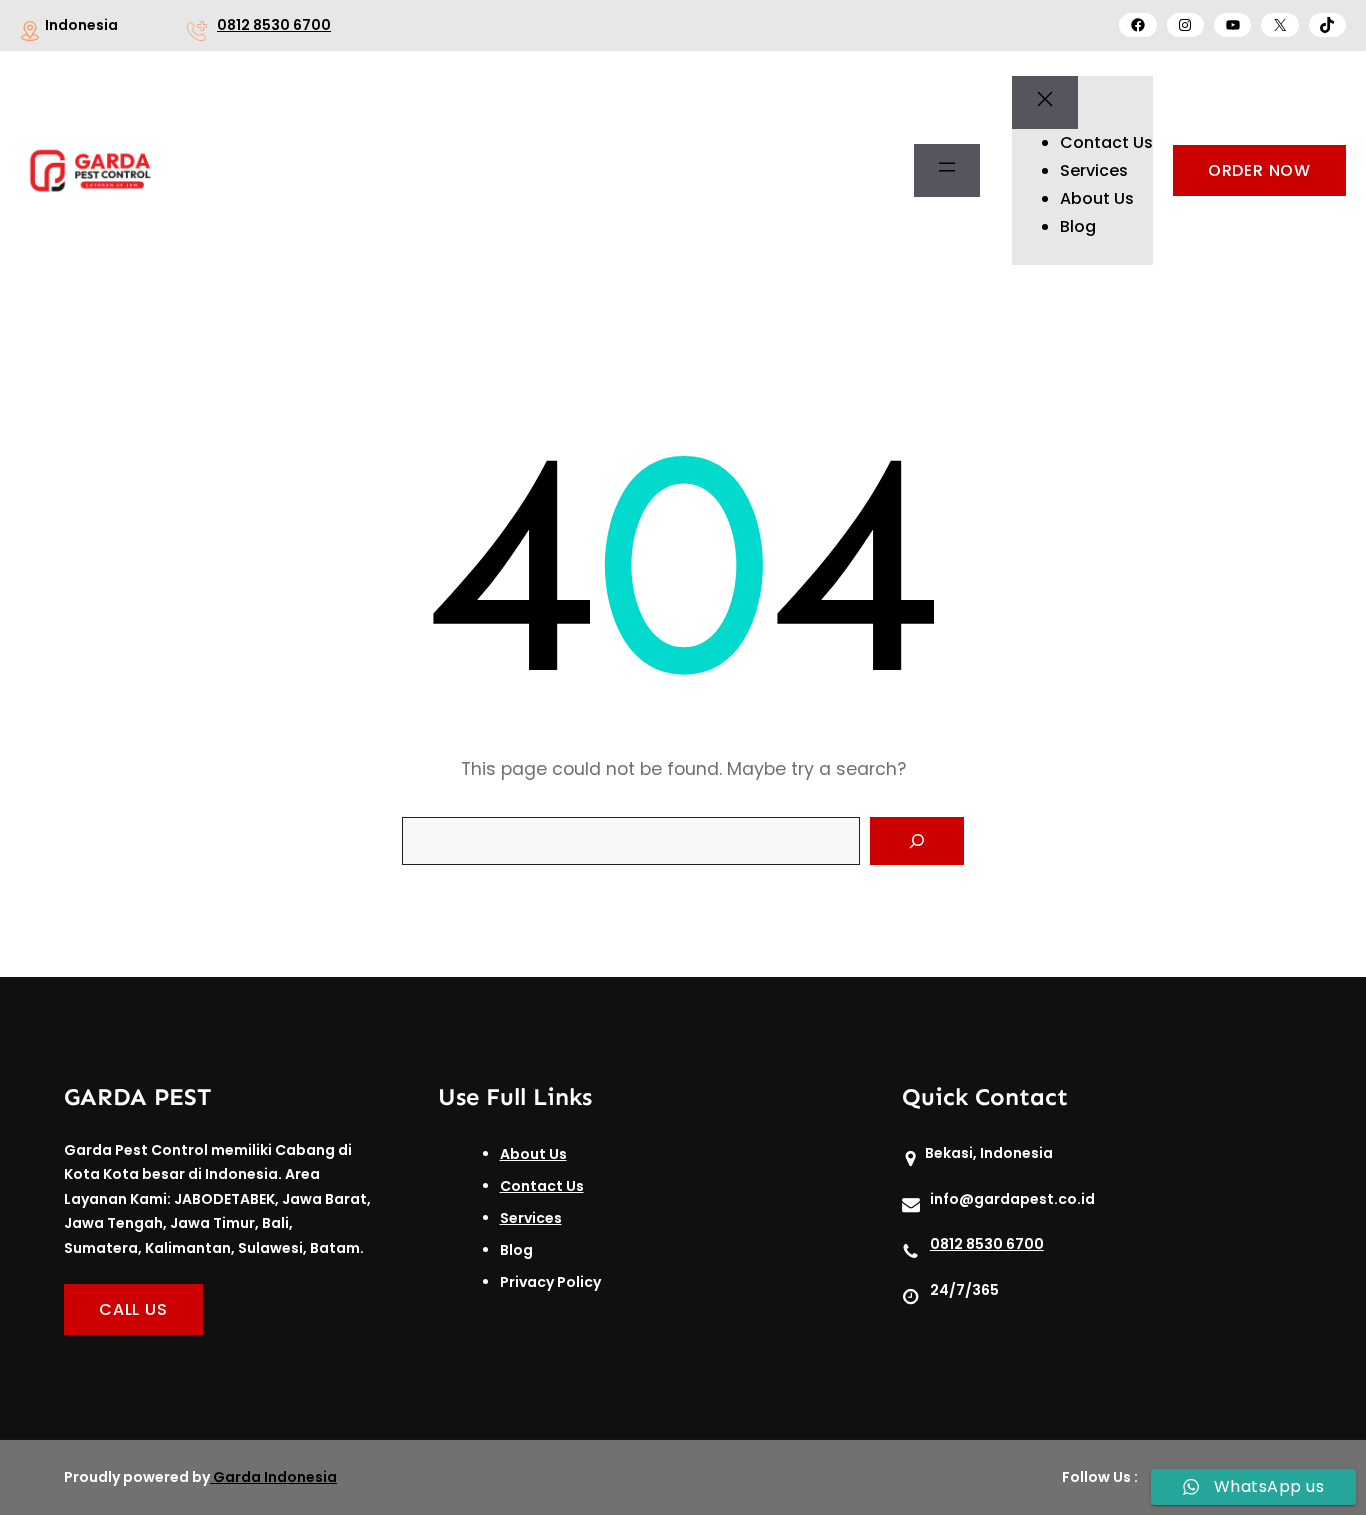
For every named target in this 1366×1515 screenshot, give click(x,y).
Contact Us (542, 1186)
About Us (533, 1154)
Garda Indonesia (275, 1477)
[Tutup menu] (1045, 103)
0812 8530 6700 (274, 25)
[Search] (917, 841)
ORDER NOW (1259, 170)
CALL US (133, 1309)
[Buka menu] (947, 171)
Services (531, 1218)
